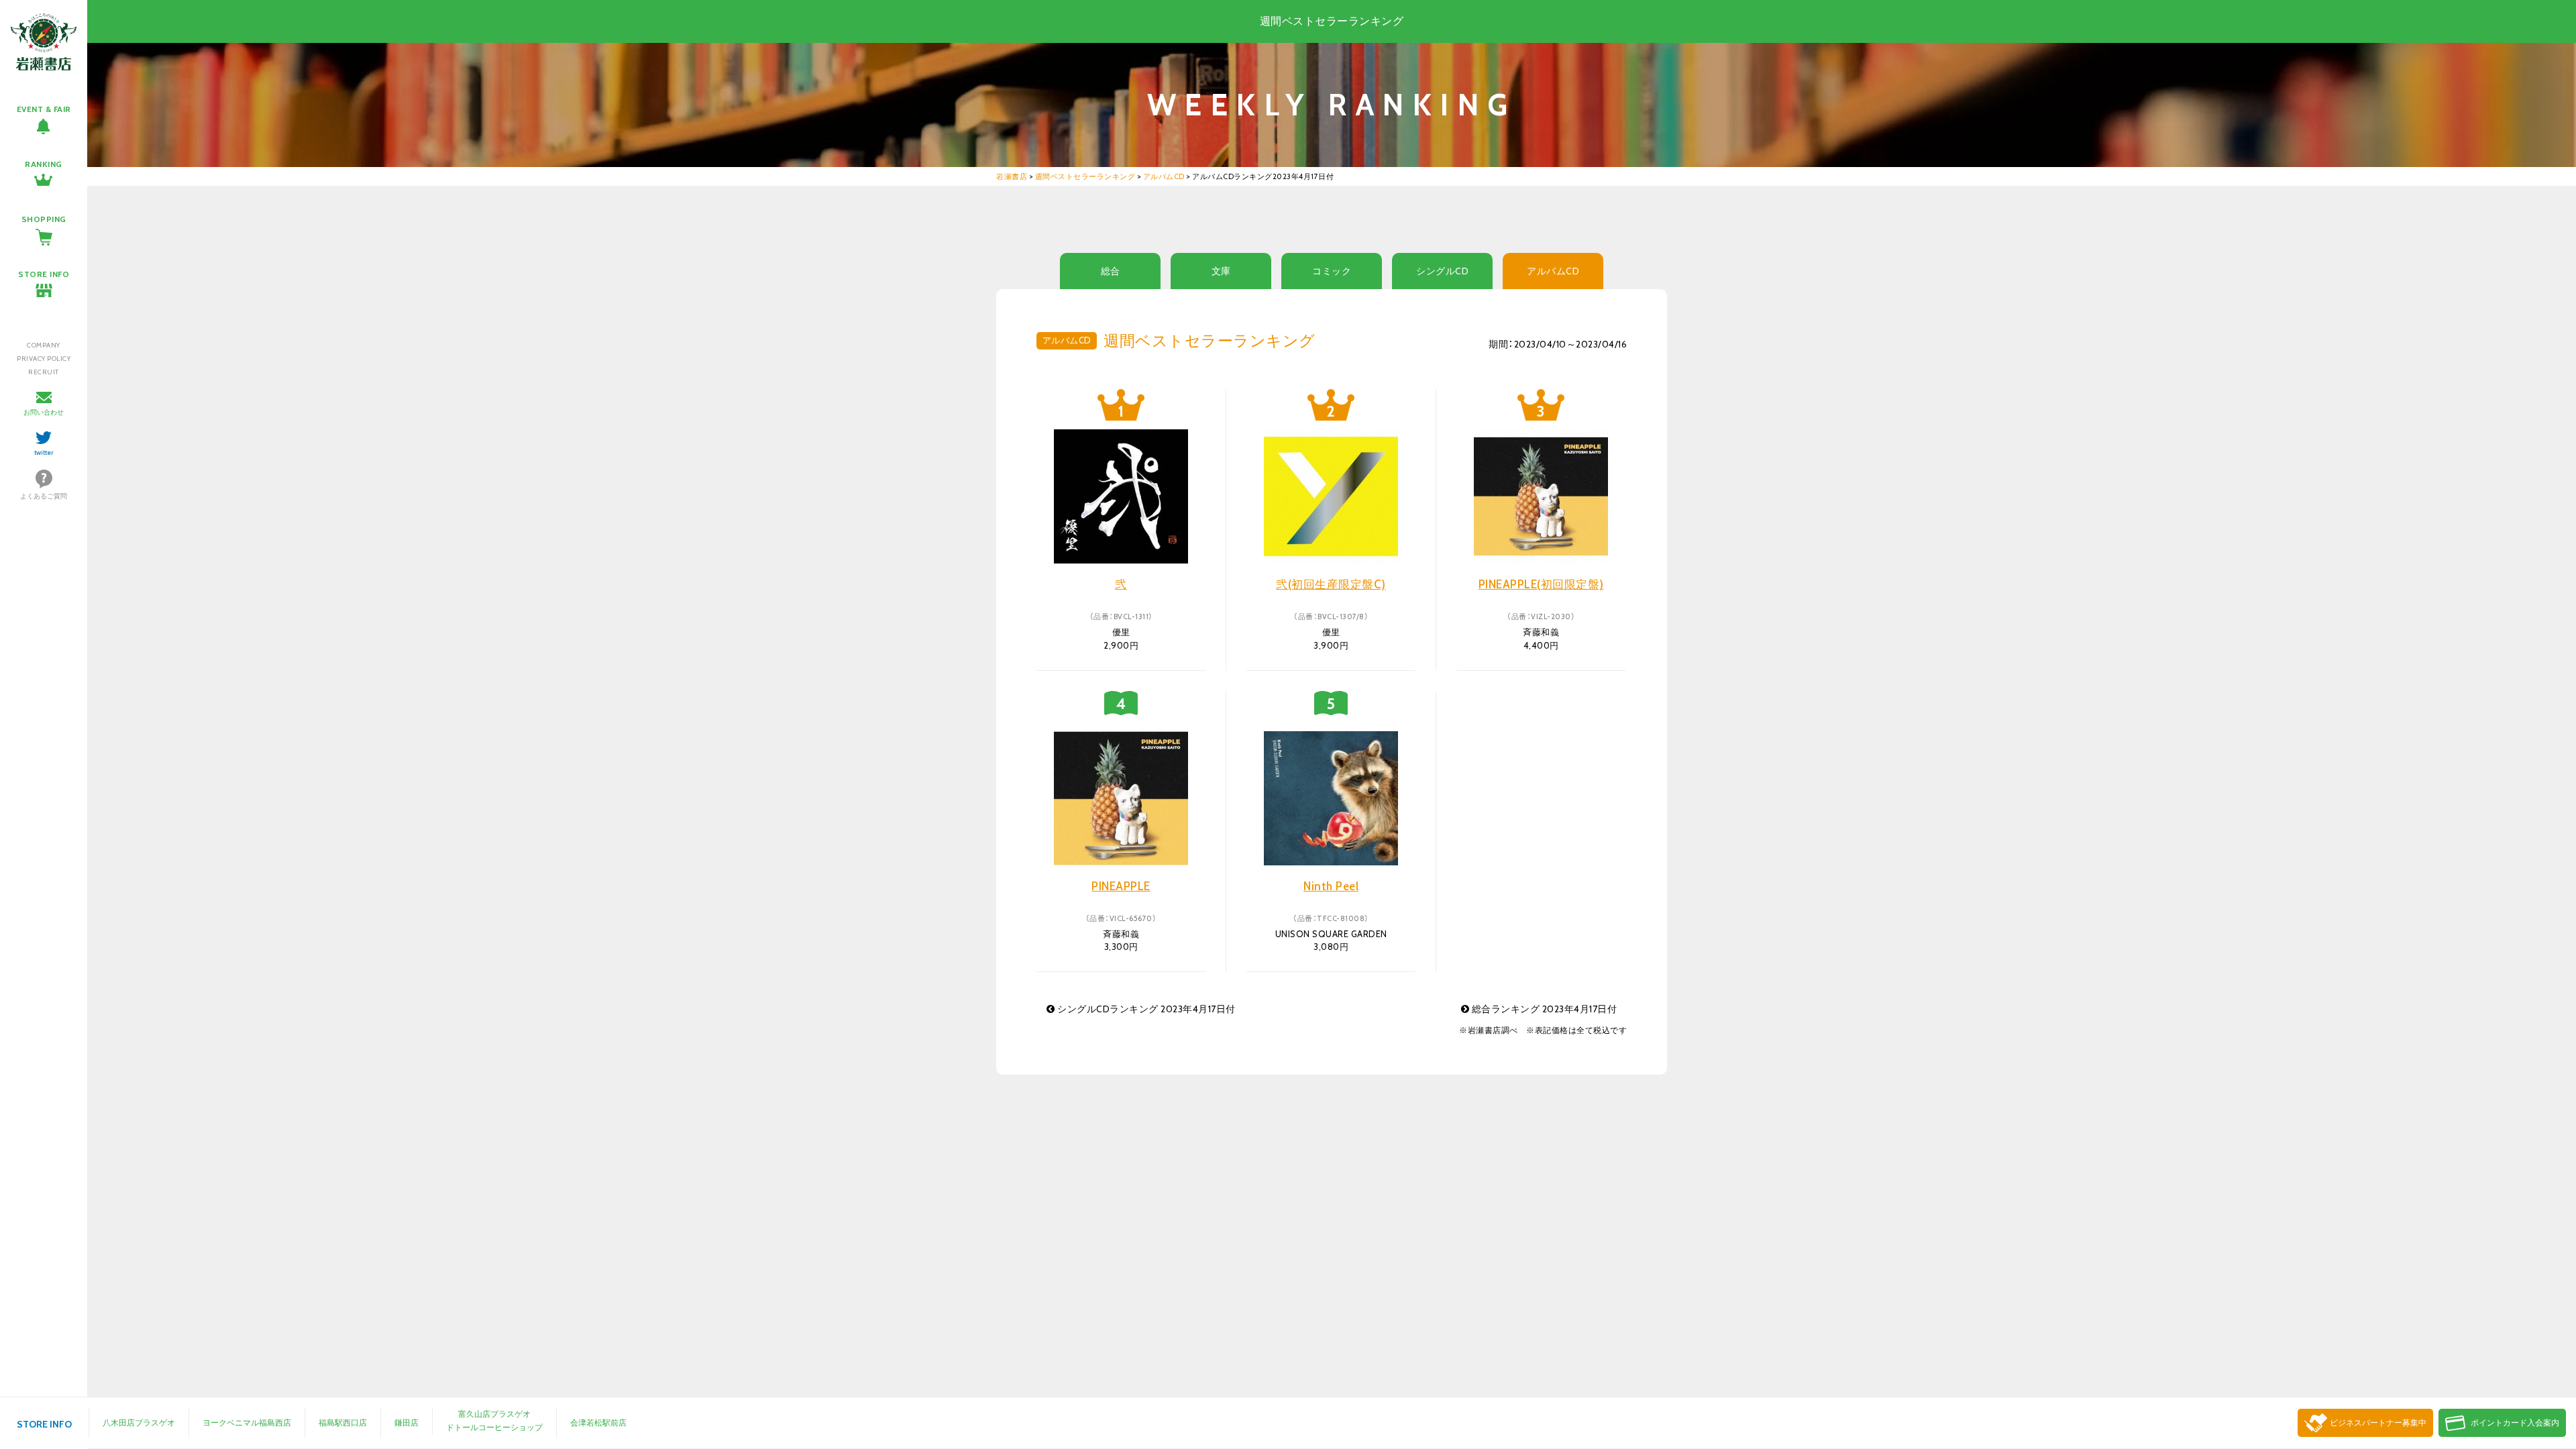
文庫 (1221, 271)
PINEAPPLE (1121, 886)
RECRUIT (44, 372)
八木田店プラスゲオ (139, 1423)
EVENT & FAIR (44, 109)
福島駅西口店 (343, 1423)
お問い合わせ (44, 412)
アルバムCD (1553, 271)
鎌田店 (407, 1423)
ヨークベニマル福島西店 (247, 1423)
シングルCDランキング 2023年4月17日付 (1145, 1009)
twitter (44, 452)
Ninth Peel (1331, 886)
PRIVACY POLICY (44, 359)
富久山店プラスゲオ (494, 1414)
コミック (1332, 271)
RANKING (44, 164)
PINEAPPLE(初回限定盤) (1541, 584)
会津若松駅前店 (598, 1423)
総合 (1111, 271)
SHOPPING (44, 219)
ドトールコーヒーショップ (494, 1427)
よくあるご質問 (44, 496)
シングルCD (1442, 271)
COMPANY (44, 345)
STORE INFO (44, 274)
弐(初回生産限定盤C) (1331, 584)
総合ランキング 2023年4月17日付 (1543, 1009)
